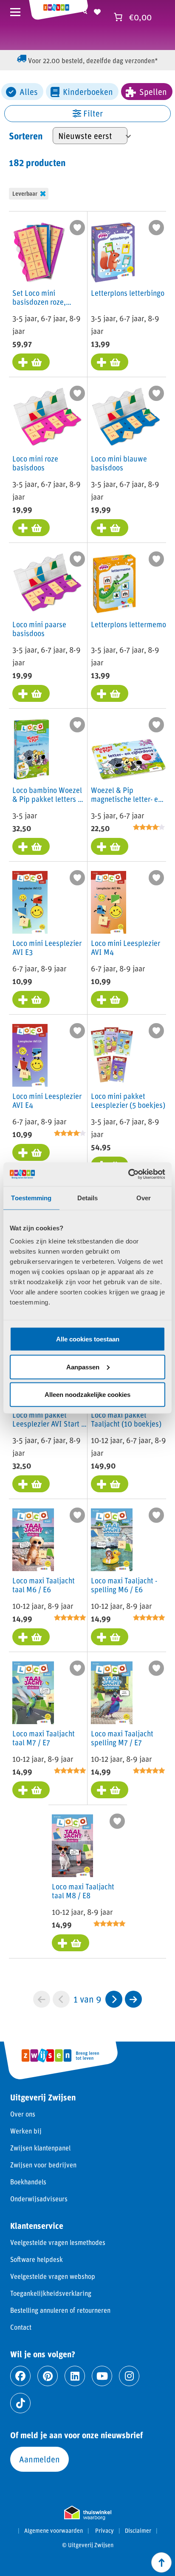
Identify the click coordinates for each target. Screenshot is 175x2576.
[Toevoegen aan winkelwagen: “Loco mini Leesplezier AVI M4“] (110, 999)
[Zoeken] (85, 11)
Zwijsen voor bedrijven (43, 2165)
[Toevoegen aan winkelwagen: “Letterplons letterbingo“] (110, 362)
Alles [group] (29, 92)
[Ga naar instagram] (129, 2376)
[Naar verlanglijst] (97, 11)
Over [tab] (144, 1198)
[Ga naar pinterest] (48, 2376)
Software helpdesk (37, 2259)
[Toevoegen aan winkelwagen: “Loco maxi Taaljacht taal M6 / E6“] (31, 1637)
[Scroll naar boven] (161, 2562)
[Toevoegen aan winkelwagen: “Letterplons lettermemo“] (110, 693)
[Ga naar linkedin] (75, 2376)
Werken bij (26, 2131)
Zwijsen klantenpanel (40, 2148)
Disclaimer (138, 2531)
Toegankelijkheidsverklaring (51, 2293)
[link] (114, 1999)
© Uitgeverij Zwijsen (88, 2545)
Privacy (104, 2531)
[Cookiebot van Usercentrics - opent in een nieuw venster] (128, 1174)
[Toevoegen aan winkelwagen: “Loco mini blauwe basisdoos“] (110, 528)
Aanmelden (40, 2459)
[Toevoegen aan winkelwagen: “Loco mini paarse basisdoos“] (31, 693)
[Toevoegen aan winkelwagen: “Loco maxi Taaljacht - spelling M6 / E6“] (110, 1637)
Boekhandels (28, 2182)
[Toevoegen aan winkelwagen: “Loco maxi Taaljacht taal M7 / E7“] (31, 1790)
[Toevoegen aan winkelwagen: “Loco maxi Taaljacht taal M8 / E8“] (71, 1943)
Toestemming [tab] (31, 1198)
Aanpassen (83, 1367)
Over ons (23, 2114)
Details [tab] (88, 1198)
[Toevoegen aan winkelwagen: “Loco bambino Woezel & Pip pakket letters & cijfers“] (31, 846)
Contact (21, 2327)
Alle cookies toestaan (88, 1339)
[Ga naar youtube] (102, 2376)
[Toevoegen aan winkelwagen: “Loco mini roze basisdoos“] (31, 528)
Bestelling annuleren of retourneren (60, 2310)
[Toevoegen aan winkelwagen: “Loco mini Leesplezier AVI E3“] (31, 999)
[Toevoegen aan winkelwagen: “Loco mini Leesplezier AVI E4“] (31, 1152)
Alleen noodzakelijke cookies (87, 1395)
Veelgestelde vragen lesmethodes (58, 2242)
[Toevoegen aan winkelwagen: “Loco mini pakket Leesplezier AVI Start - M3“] (31, 1484)
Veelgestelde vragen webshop (53, 2276)
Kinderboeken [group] (88, 92)
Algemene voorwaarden (54, 2531)
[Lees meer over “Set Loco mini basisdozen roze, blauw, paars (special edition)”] (31, 362)
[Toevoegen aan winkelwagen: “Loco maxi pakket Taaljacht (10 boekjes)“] (110, 1484)
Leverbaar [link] (25, 193)
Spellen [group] (153, 92)
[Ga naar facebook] (20, 2376)
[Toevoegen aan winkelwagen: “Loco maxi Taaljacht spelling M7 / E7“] (110, 1790)
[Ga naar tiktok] (20, 2403)
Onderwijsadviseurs (39, 2199)
